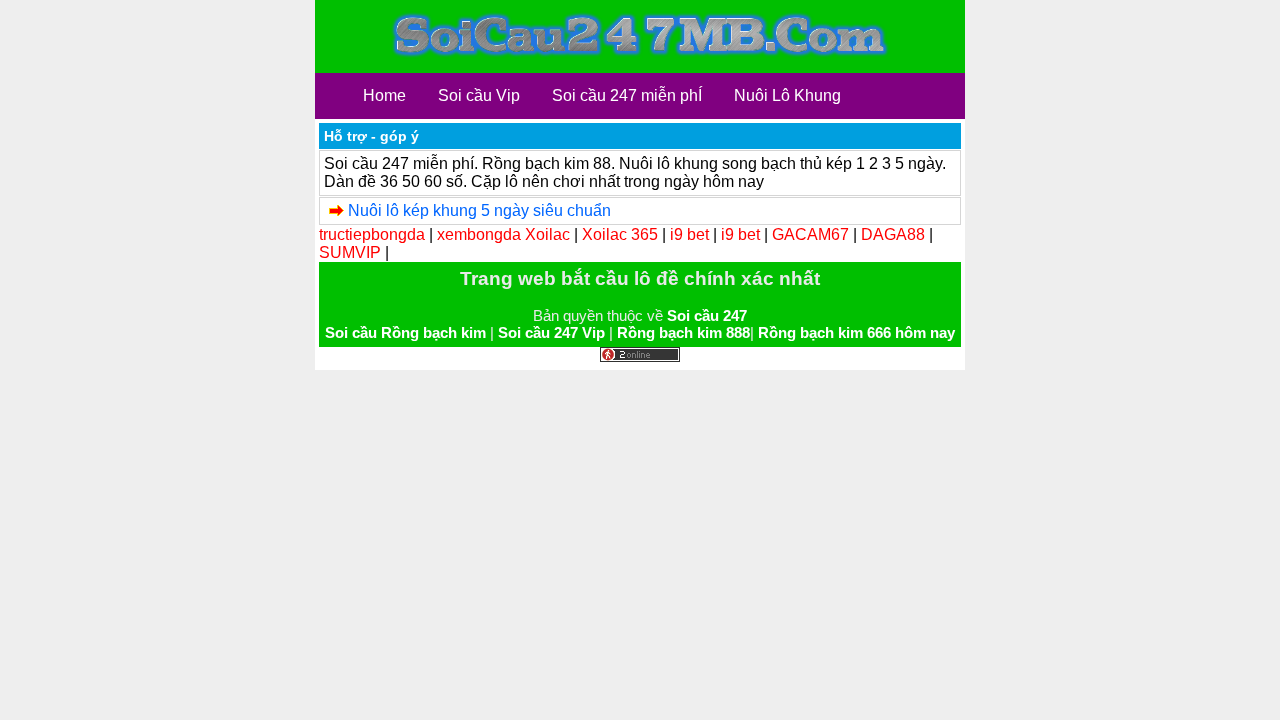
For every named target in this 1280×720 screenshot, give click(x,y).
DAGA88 (893, 234)
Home (384, 95)
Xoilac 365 (620, 234)
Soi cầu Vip (479, 95)
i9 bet (689, 234)
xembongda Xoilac (503, 234)
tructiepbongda (372, 234)
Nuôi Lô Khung (787, 95)
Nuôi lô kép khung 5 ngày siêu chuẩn (479, 210)
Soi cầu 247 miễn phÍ (627, 95)
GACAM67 (810, 234)
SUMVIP (350, 252)
